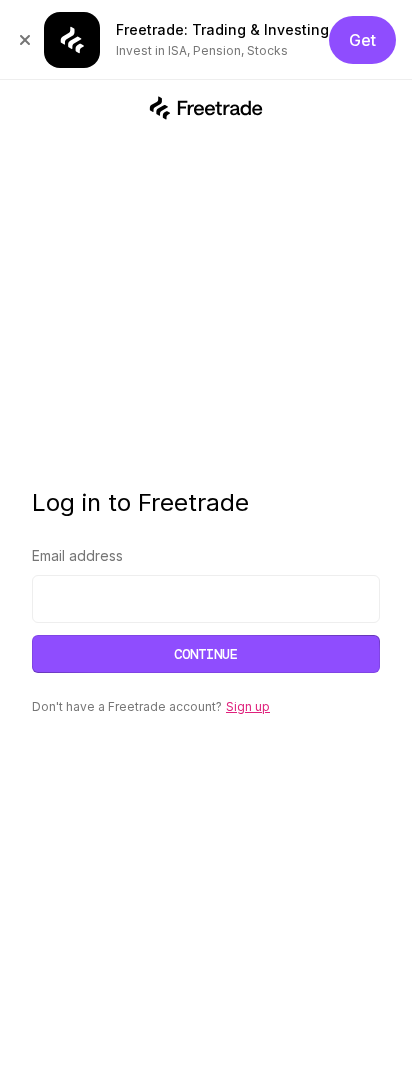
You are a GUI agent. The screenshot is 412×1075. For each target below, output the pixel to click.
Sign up (248, 706)
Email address (77, 555)
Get (362, 40)
